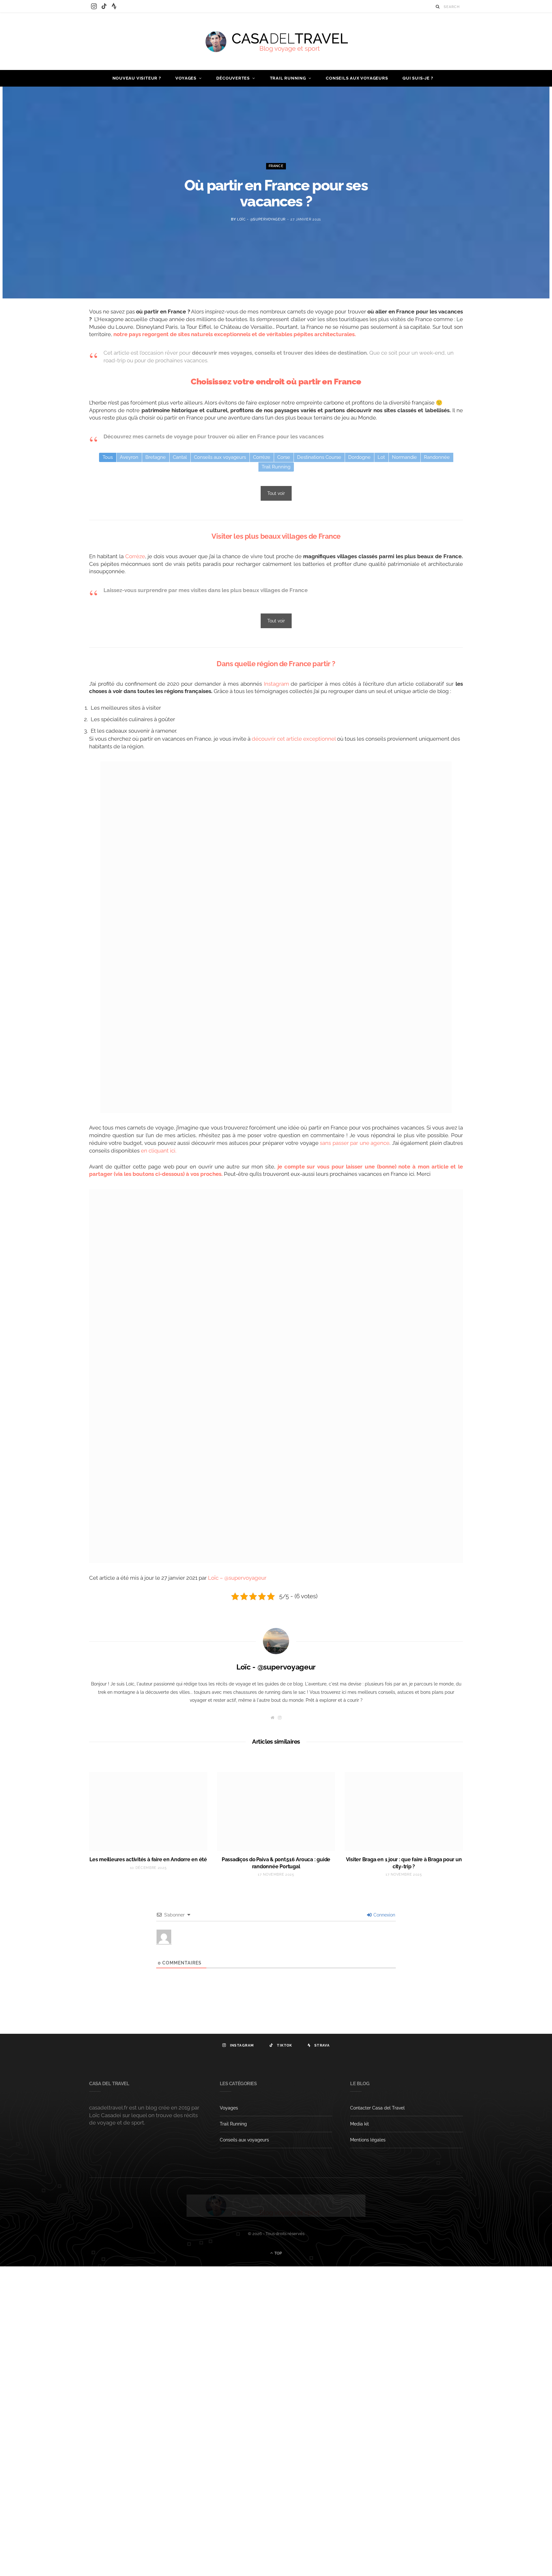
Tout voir (276, 493)
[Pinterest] (59, 366)
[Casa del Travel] (276, 42)
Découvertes (233, 78)
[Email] (59, 383)
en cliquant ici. (159, 1151)
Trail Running (288, 78)
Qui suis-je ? (418, 78)
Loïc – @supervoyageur (237, 1578)
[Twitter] (59, 350)
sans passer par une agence (354, 1143)
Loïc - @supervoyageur (261, 219)
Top (278, 2253)
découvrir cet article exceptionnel (294, 739)
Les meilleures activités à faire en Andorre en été (148, 1859)
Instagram (276, 684)
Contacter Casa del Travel (377, 2108)
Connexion (384, 1915)
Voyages (186, 78)
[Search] (438, 7)
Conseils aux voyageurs (357, 78)
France (276, 166)
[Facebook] (59, 334)
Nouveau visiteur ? (137, 78)
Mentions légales (368, 2140)
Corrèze (135, 556)
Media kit (360, 2124)
